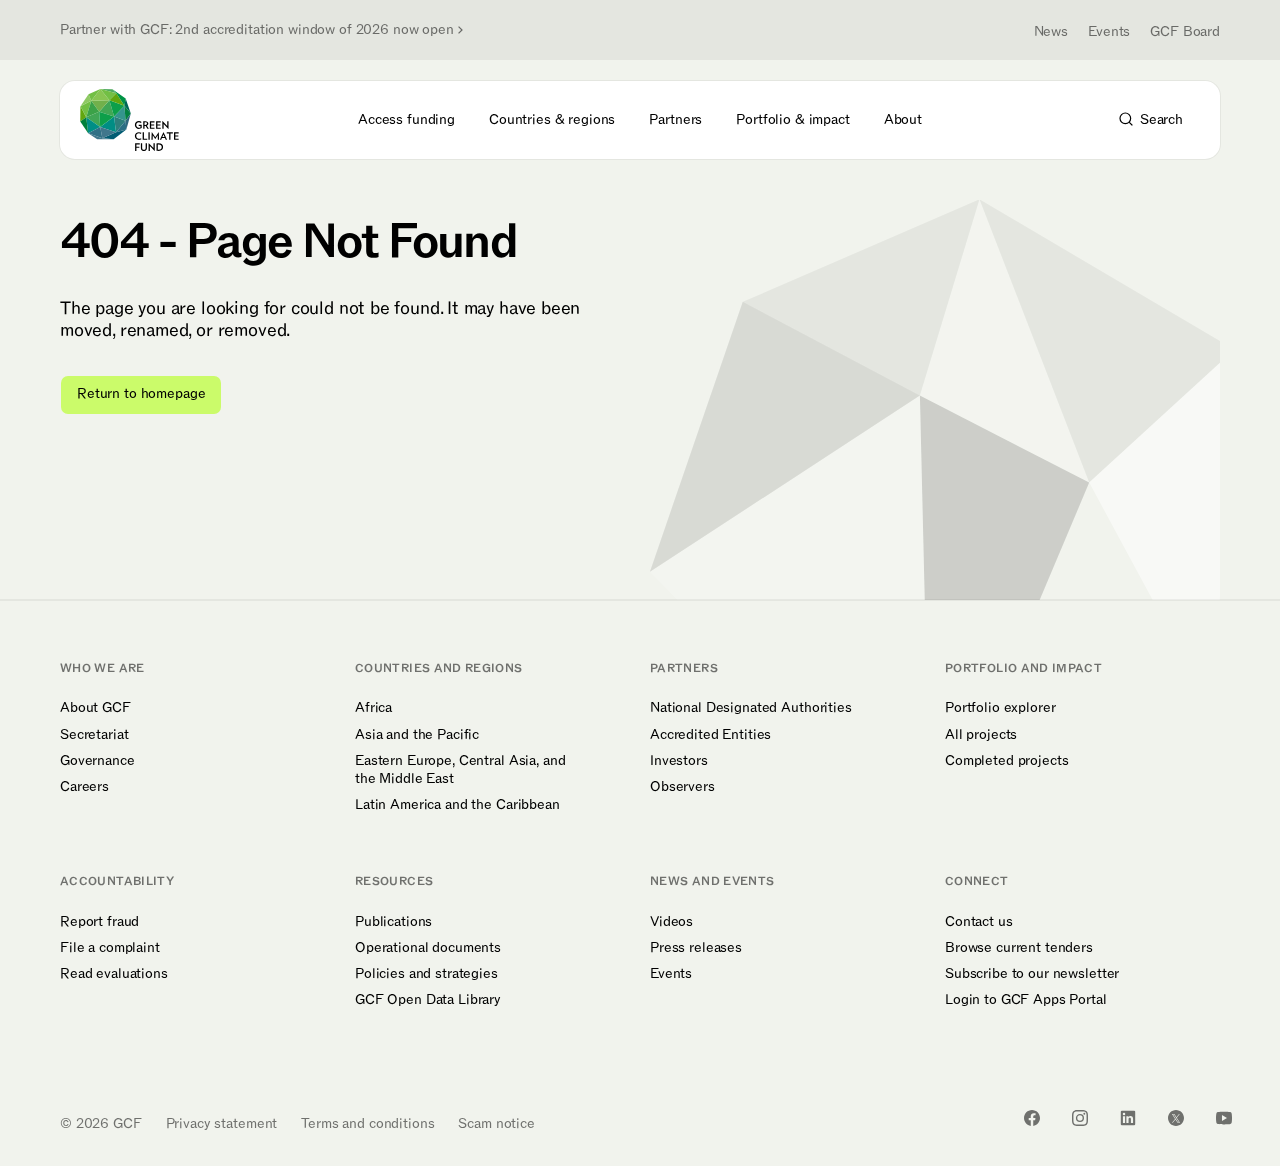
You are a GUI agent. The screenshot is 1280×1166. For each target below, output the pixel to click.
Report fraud (99, 922)
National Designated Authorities (751, 708)
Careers (84, 787)
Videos (671, 922)
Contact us (979, 922)
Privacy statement (222, 1123)
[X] (1176, 1118)
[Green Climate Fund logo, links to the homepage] (141, 120)
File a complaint (110, 948)
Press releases (696, 948)
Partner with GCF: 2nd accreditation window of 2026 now (257, 30)
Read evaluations (114, 974)
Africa (373, 708)
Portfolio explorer (1000, 708)
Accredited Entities (710, 735)
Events (1109, 31)
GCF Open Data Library (428, 1000)
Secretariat (94, 735)
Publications (393, 922)
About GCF (95, 708)
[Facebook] (1032, 1118)
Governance (97, 761)
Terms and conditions (367, 1123)
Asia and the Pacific (417, 735)
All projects (981, 735)
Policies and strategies (426, 974)
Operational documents (428, 948)
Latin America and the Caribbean (457, 805)
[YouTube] (1224, 1118)
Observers (682, 787)
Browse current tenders (1019, 948)
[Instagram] (1080, 1118)
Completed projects (1006, 761)
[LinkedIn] (1128, 1118)
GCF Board (1185, 31)
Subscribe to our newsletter (1032, 974)
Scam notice (496, 1123)
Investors (679, 761)
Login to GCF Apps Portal (1026, 1000)
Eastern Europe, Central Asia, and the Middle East (460, 770)
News (1051, 31)
